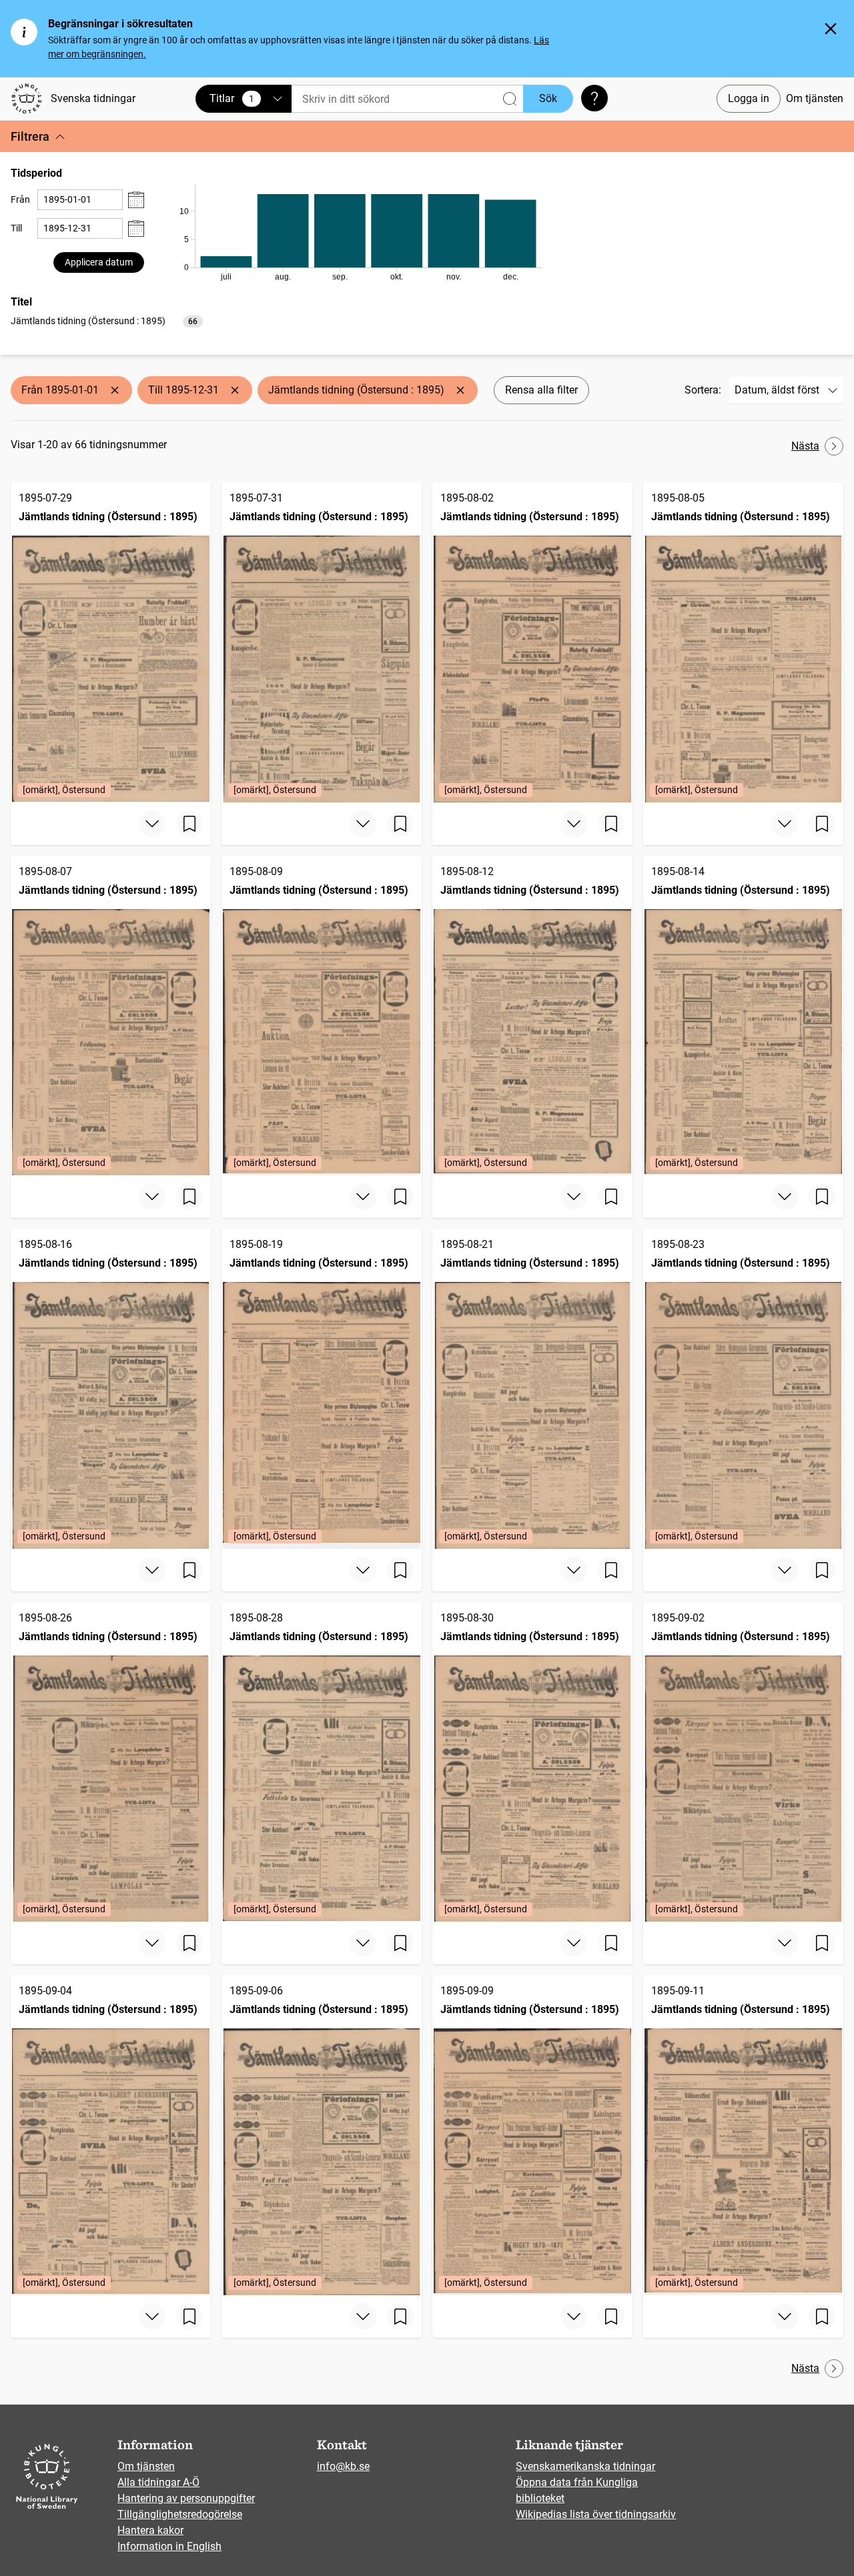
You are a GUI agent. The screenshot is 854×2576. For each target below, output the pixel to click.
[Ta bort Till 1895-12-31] (235, 390)
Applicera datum (99, 262)
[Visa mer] (152, 824)
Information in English (169, 2546)
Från (20, 199)
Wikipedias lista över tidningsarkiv (596, 2514)
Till (16, 228)
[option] (107, 321)
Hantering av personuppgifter (186, 2498)
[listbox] (107, 320)
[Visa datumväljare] (136, 200)
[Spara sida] (189, 824)
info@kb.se (343, 2466)
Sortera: (703, 390)
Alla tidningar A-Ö (158, 2482)
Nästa (805, 446)
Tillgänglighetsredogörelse (180, 2514)
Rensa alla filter (541, 390)
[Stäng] (831, 29)
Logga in (749, 98)
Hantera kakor (150, 2530)
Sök (548, 98)
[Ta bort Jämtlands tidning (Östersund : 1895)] (460, 390)
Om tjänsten (815, 98)
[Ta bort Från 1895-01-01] (115, 390)
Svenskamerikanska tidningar (585, 2466)
